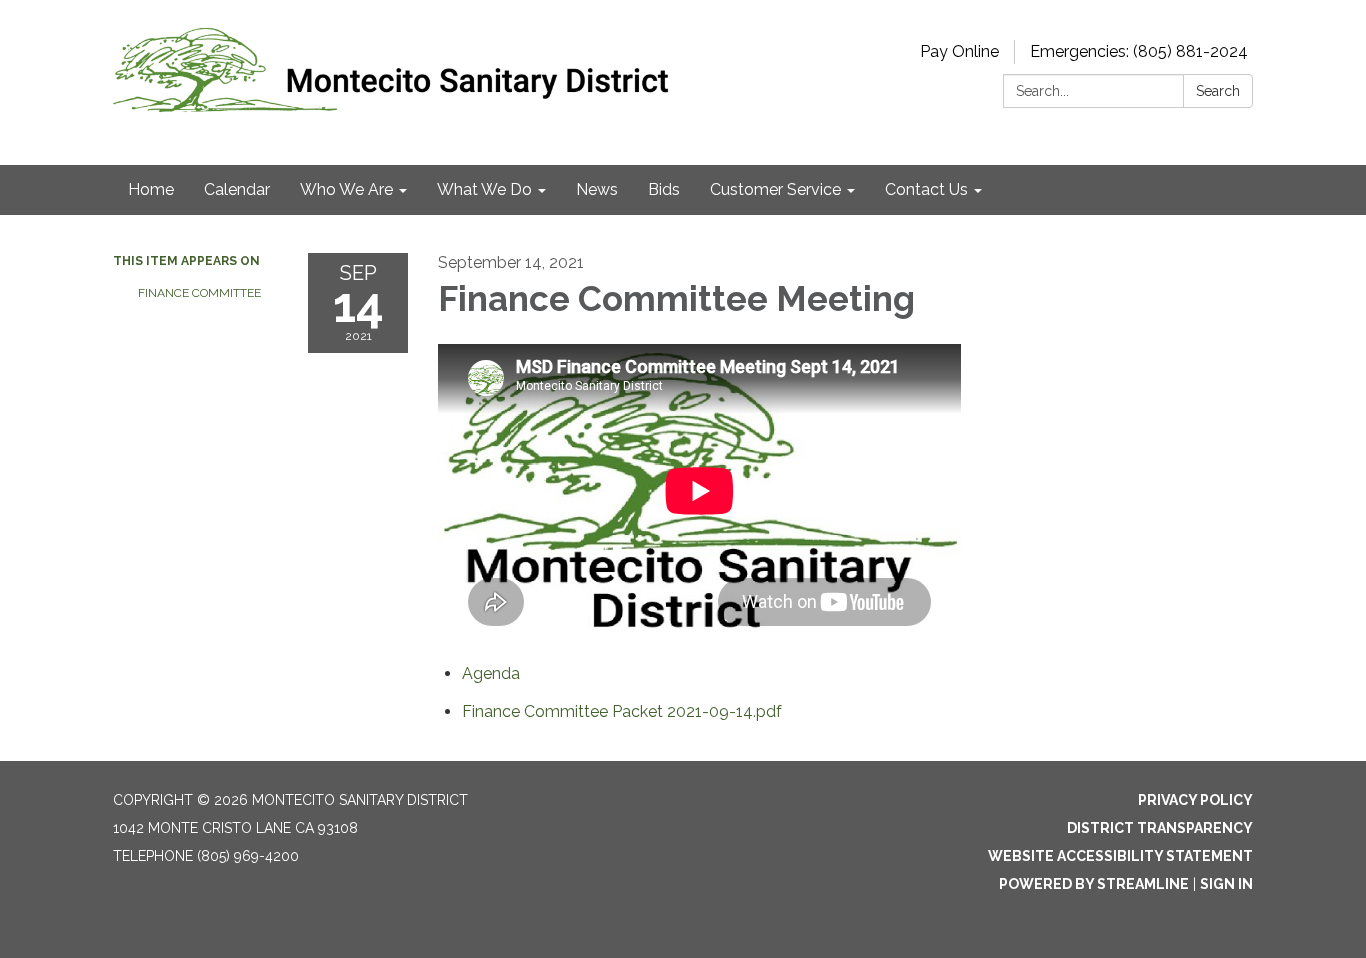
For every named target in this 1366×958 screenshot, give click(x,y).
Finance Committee (199, 293)
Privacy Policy (1195, 800)
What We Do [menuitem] (484, 189)
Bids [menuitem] (664, 189)
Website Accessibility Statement (1120, 856)
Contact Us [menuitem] (926, 189)
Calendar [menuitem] (237, 189)
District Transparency (1160, 828)
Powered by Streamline (1094, 884)
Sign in (1226, 884)
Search (1218, 91)
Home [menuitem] (151, 189)
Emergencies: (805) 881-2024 (1139, 51)
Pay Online (959, 51)
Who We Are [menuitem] (346, 189)
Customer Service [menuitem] (775, 189)
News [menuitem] (597, 189)
